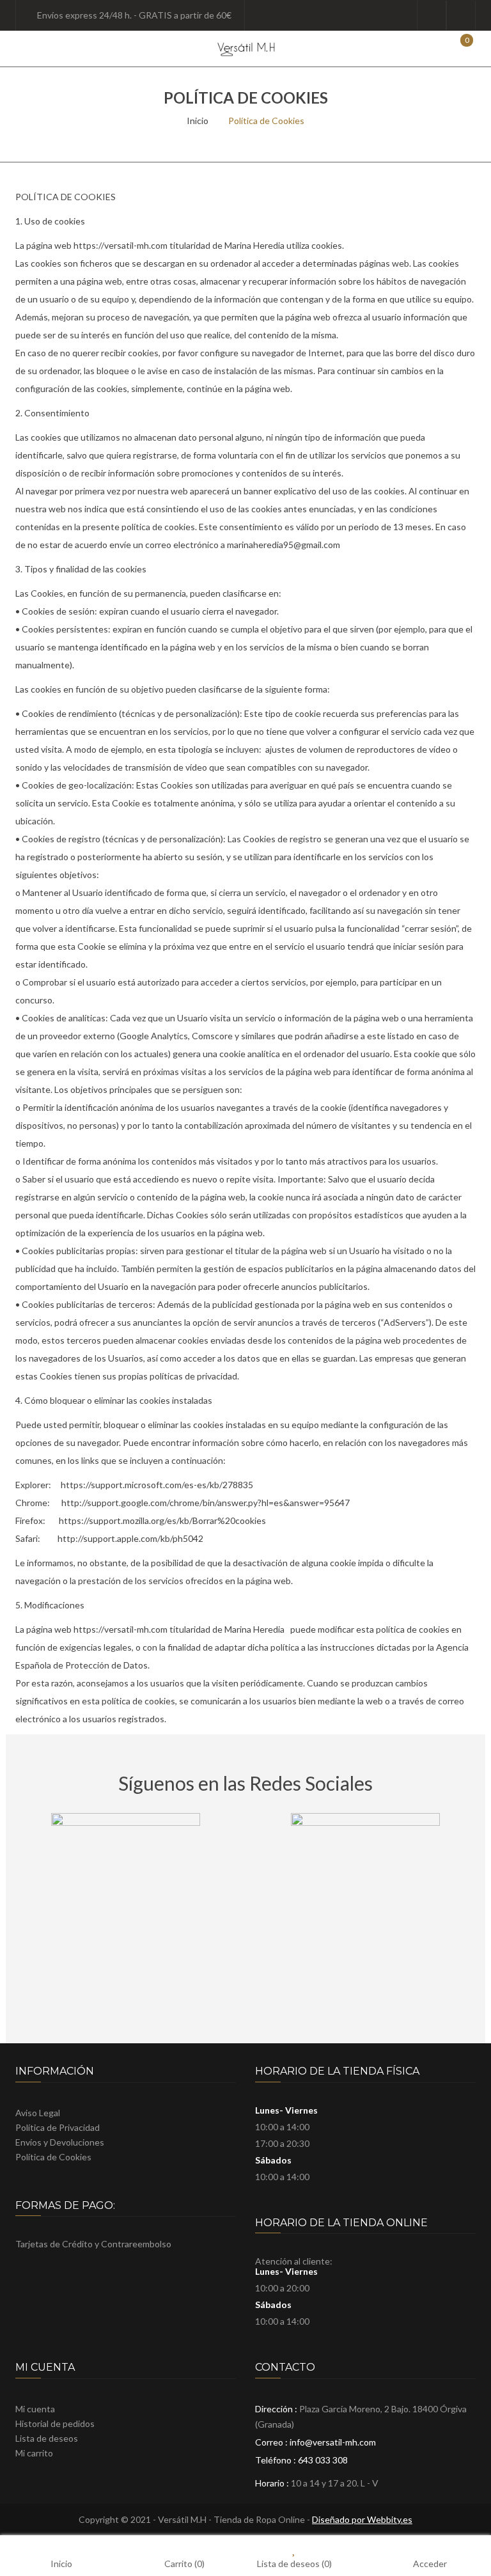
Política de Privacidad (58, 2127)
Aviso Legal (38, 2113)
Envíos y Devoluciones (60, 2142)
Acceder (430, 2563)
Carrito (184, 2563)
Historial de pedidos (55, 2423)
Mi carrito (34, 2453)
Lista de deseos (461, 15)
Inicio (198, 121)
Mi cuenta (35, 2409)
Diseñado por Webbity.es (362, 2519)
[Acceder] (432, 15)
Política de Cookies (53, 2157)
